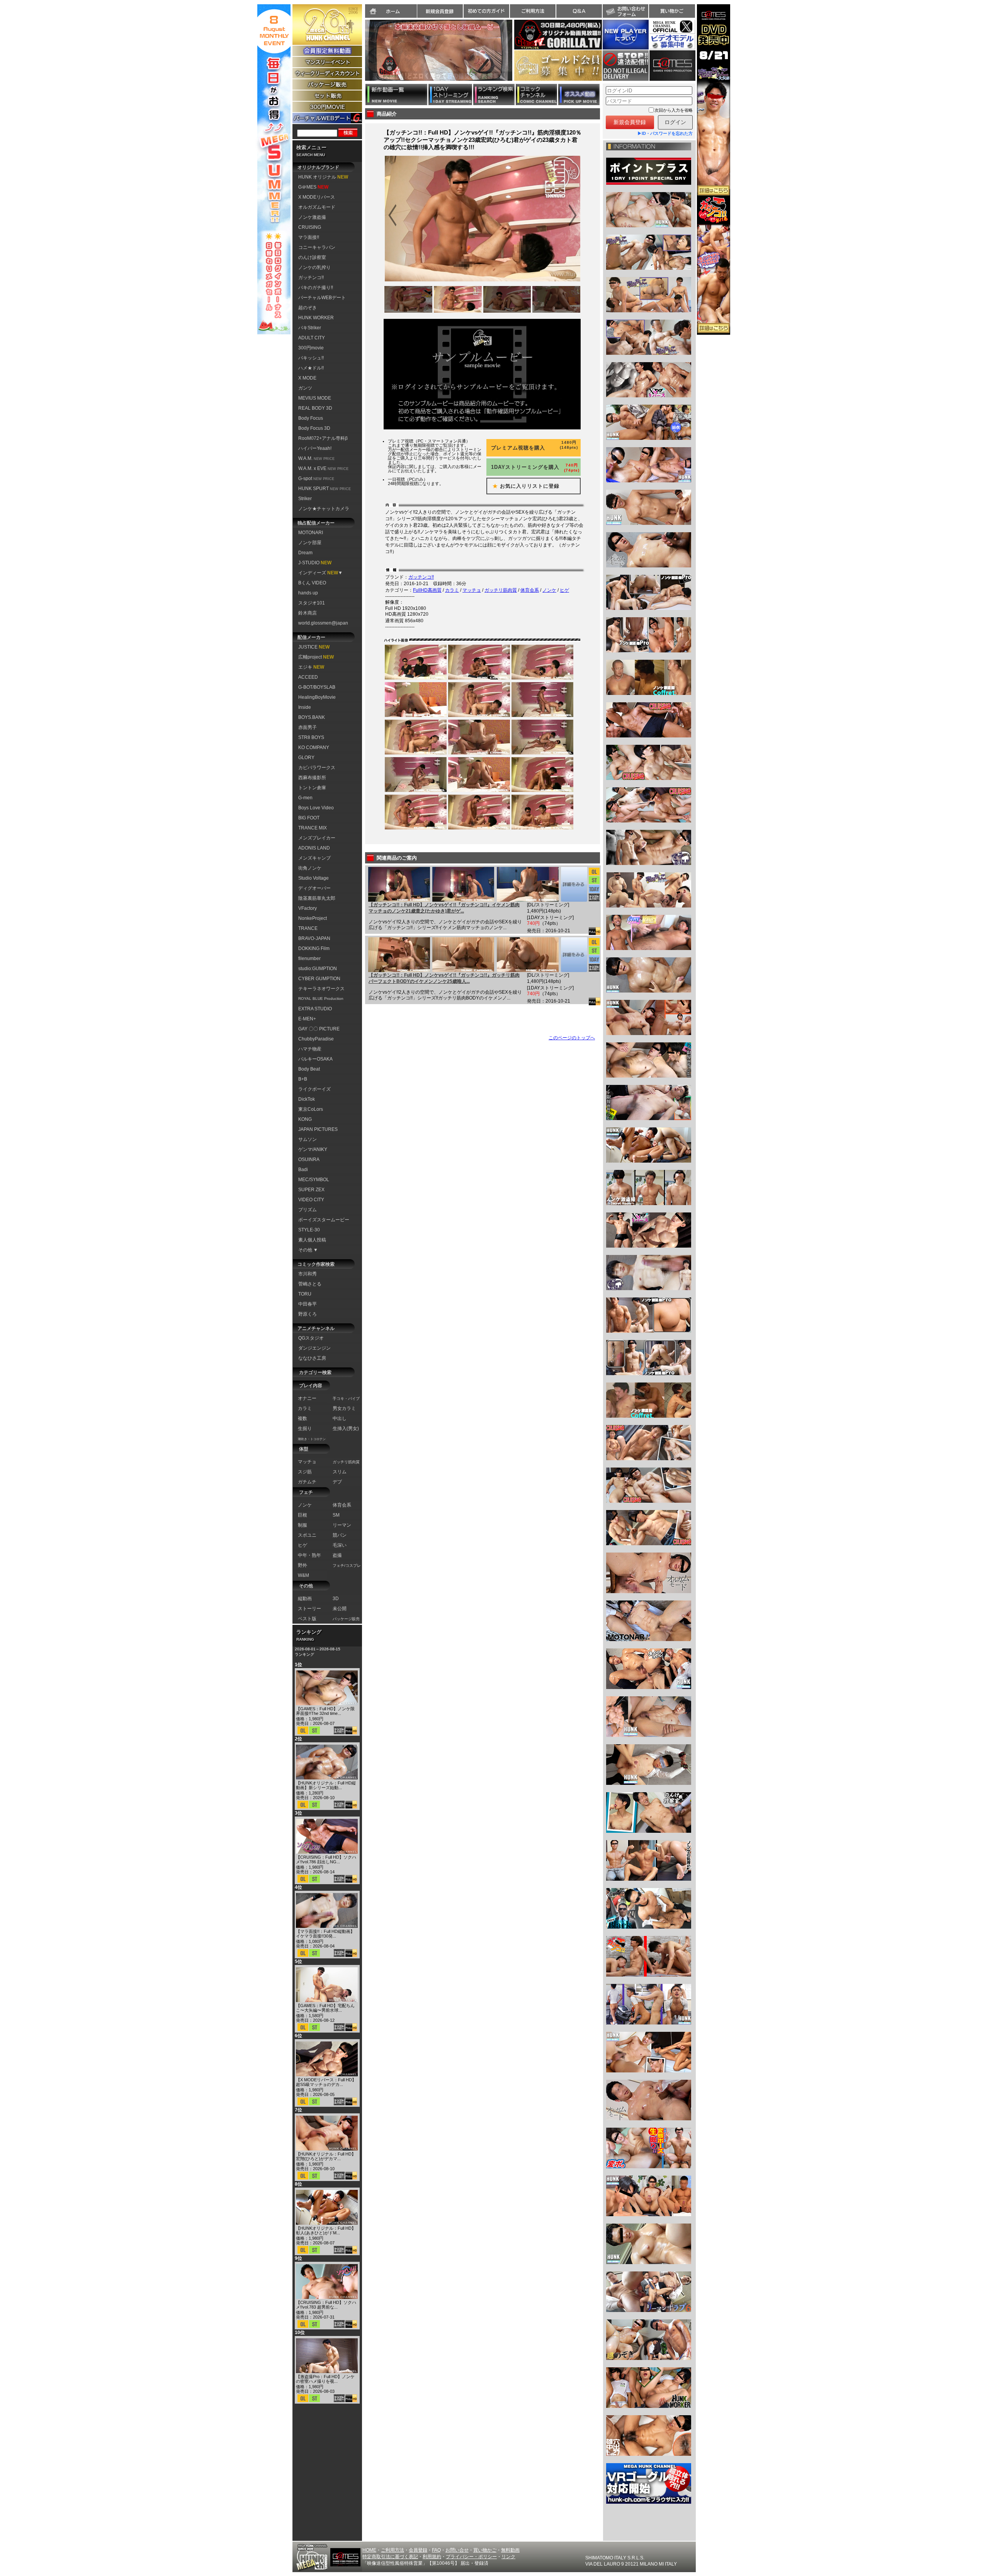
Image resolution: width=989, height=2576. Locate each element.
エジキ (311, 667)
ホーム (391, 11)
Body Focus (311, 418)
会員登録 (418, 2550)
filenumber (309, 959)
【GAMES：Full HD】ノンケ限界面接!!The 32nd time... (325, 1711)
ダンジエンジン (314, 1348)
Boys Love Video (316, 808)
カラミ (452, 590)
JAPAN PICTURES (318, 1129)
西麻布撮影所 (312, 778)
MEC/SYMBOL (314, 1180)
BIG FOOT (309, 818)
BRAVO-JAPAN (314, 938)
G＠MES (313, 187)
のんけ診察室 (312, 257)
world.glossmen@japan (323, 623)
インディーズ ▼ (320, 573)
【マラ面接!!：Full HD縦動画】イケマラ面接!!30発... (325, 1934)
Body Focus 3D (314, 428)
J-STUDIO (315, 563)
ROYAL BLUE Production (321, 999)
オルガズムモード (317, 207)
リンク (508, 2557)
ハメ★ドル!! (311, 368)
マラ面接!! (309, 237)
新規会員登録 (440, 11)
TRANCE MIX (313, 828)
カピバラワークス (317, 768)
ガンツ (305, 388)
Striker (305, 499)
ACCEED (308, 677)
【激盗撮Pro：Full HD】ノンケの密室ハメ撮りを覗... (325, 2379)
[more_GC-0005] (574, 884)
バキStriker (310, 328)
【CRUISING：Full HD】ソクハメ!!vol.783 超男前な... (326, 2305)
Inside (305, 707)
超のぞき (308, 308)
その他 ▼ (308, 1250)
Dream (305, 553)
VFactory (308, 908)
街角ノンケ (310, 868)
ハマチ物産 (310, 1049)
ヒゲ (564, 590)
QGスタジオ (311, 1338)
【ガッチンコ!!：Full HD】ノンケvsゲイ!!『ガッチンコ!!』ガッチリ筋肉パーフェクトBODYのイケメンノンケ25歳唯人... (444, 978)
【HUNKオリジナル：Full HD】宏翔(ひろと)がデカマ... (326, 2156)
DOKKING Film (314, 948)
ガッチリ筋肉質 (501, 590)
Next (516, 55)
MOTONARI (311, 533)
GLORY (306, 758)
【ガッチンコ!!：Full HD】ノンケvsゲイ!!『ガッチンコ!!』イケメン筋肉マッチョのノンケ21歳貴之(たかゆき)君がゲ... (444, 908)
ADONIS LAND (314, 848)
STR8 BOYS (311, 737)
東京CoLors (311, 1109)
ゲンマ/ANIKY (313, 1149)
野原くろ (308, 1314)
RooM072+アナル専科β (323, 438)
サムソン (308, 1139)
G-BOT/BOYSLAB (317, 687)
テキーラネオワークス (321, 989)
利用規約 (432, 2557)
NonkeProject (313, 918)
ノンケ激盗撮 (312, 217)
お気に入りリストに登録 (523, 486)
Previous (361, 55)
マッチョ (472, 590)
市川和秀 (308, 1274)
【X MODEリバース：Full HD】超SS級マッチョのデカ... (326, 2082)
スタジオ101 (312, 603)
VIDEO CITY (311, 1200)
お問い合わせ (625, 11)
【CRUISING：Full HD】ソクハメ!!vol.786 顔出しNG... (326, 1859)
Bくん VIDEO (312, 583)
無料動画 (510, 2550)
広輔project (316, 657)
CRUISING (310, 227)
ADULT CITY (312, 338)
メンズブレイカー (317, 838)
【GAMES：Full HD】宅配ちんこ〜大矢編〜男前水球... (325, 2008)
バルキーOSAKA (315, 1059)
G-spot (316, 478)
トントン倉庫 (312, 788)
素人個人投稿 (312, 1240)
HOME (369, 2550)
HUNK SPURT (325, 489)
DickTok (307, 1099)
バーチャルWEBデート (322, 298)
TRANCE (308, 928)
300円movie (311, 348)
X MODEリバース (317, 197)
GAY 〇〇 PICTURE (319, 1029)
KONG (305, 1119)
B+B (303, 1079)
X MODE (307, 378)
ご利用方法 (533, 11)
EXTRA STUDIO (315, 1009)
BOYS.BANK (312, 717)
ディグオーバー (314, 888)
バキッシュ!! (311, 358)
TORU (305, 1294)
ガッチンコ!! (311, 278)
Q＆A (579, 11)
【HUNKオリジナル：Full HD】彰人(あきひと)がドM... (326, 2230)
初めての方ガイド (486, 11)
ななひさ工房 (312, 1358)
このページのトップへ (572, 1038)
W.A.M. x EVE (323, 468)
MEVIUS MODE (315, 398)
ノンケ (549, 590)
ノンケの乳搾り (314, 267)
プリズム (308, 1210)
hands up (308, 593)
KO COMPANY (314, 747)
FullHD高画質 (427, 590)
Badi (303, 1170)
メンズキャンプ (314, 858)
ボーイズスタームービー (324, 1220)
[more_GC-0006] (574, 955)
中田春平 (308, 1304)
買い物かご (672, 11)
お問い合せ (457, 2550)
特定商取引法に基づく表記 (390, 2557)
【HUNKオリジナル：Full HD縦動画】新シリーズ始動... (326, 1785)
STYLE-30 (309, 1230)
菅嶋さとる (310, 1284)
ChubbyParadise (316, 1039)
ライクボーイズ (314, 1089)
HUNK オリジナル (323, 177)
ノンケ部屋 (310, 543)
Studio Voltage (314, 878)
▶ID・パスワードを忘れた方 (665, 133)
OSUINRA (309, 1159)
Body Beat (309, 1069)
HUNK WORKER (316, 318)
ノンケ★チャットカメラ (324, 509)
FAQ (436, 2550)
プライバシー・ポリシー (471, 2557)
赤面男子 (308, 727)
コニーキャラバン (317, 247)
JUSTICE (314, 647)
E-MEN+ (307, 1019)
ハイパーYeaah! (315, 448)
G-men (305, 798)
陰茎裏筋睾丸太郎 (317, 898)
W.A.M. (316, 458)
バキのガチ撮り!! (316, 288)
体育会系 (530, 590)
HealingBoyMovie (317, 697)
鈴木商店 (308, 613)
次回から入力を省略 (674, 110)
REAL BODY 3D (315, 408)
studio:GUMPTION (318, 969)
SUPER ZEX (311, 1190)
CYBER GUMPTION (319, 979)
